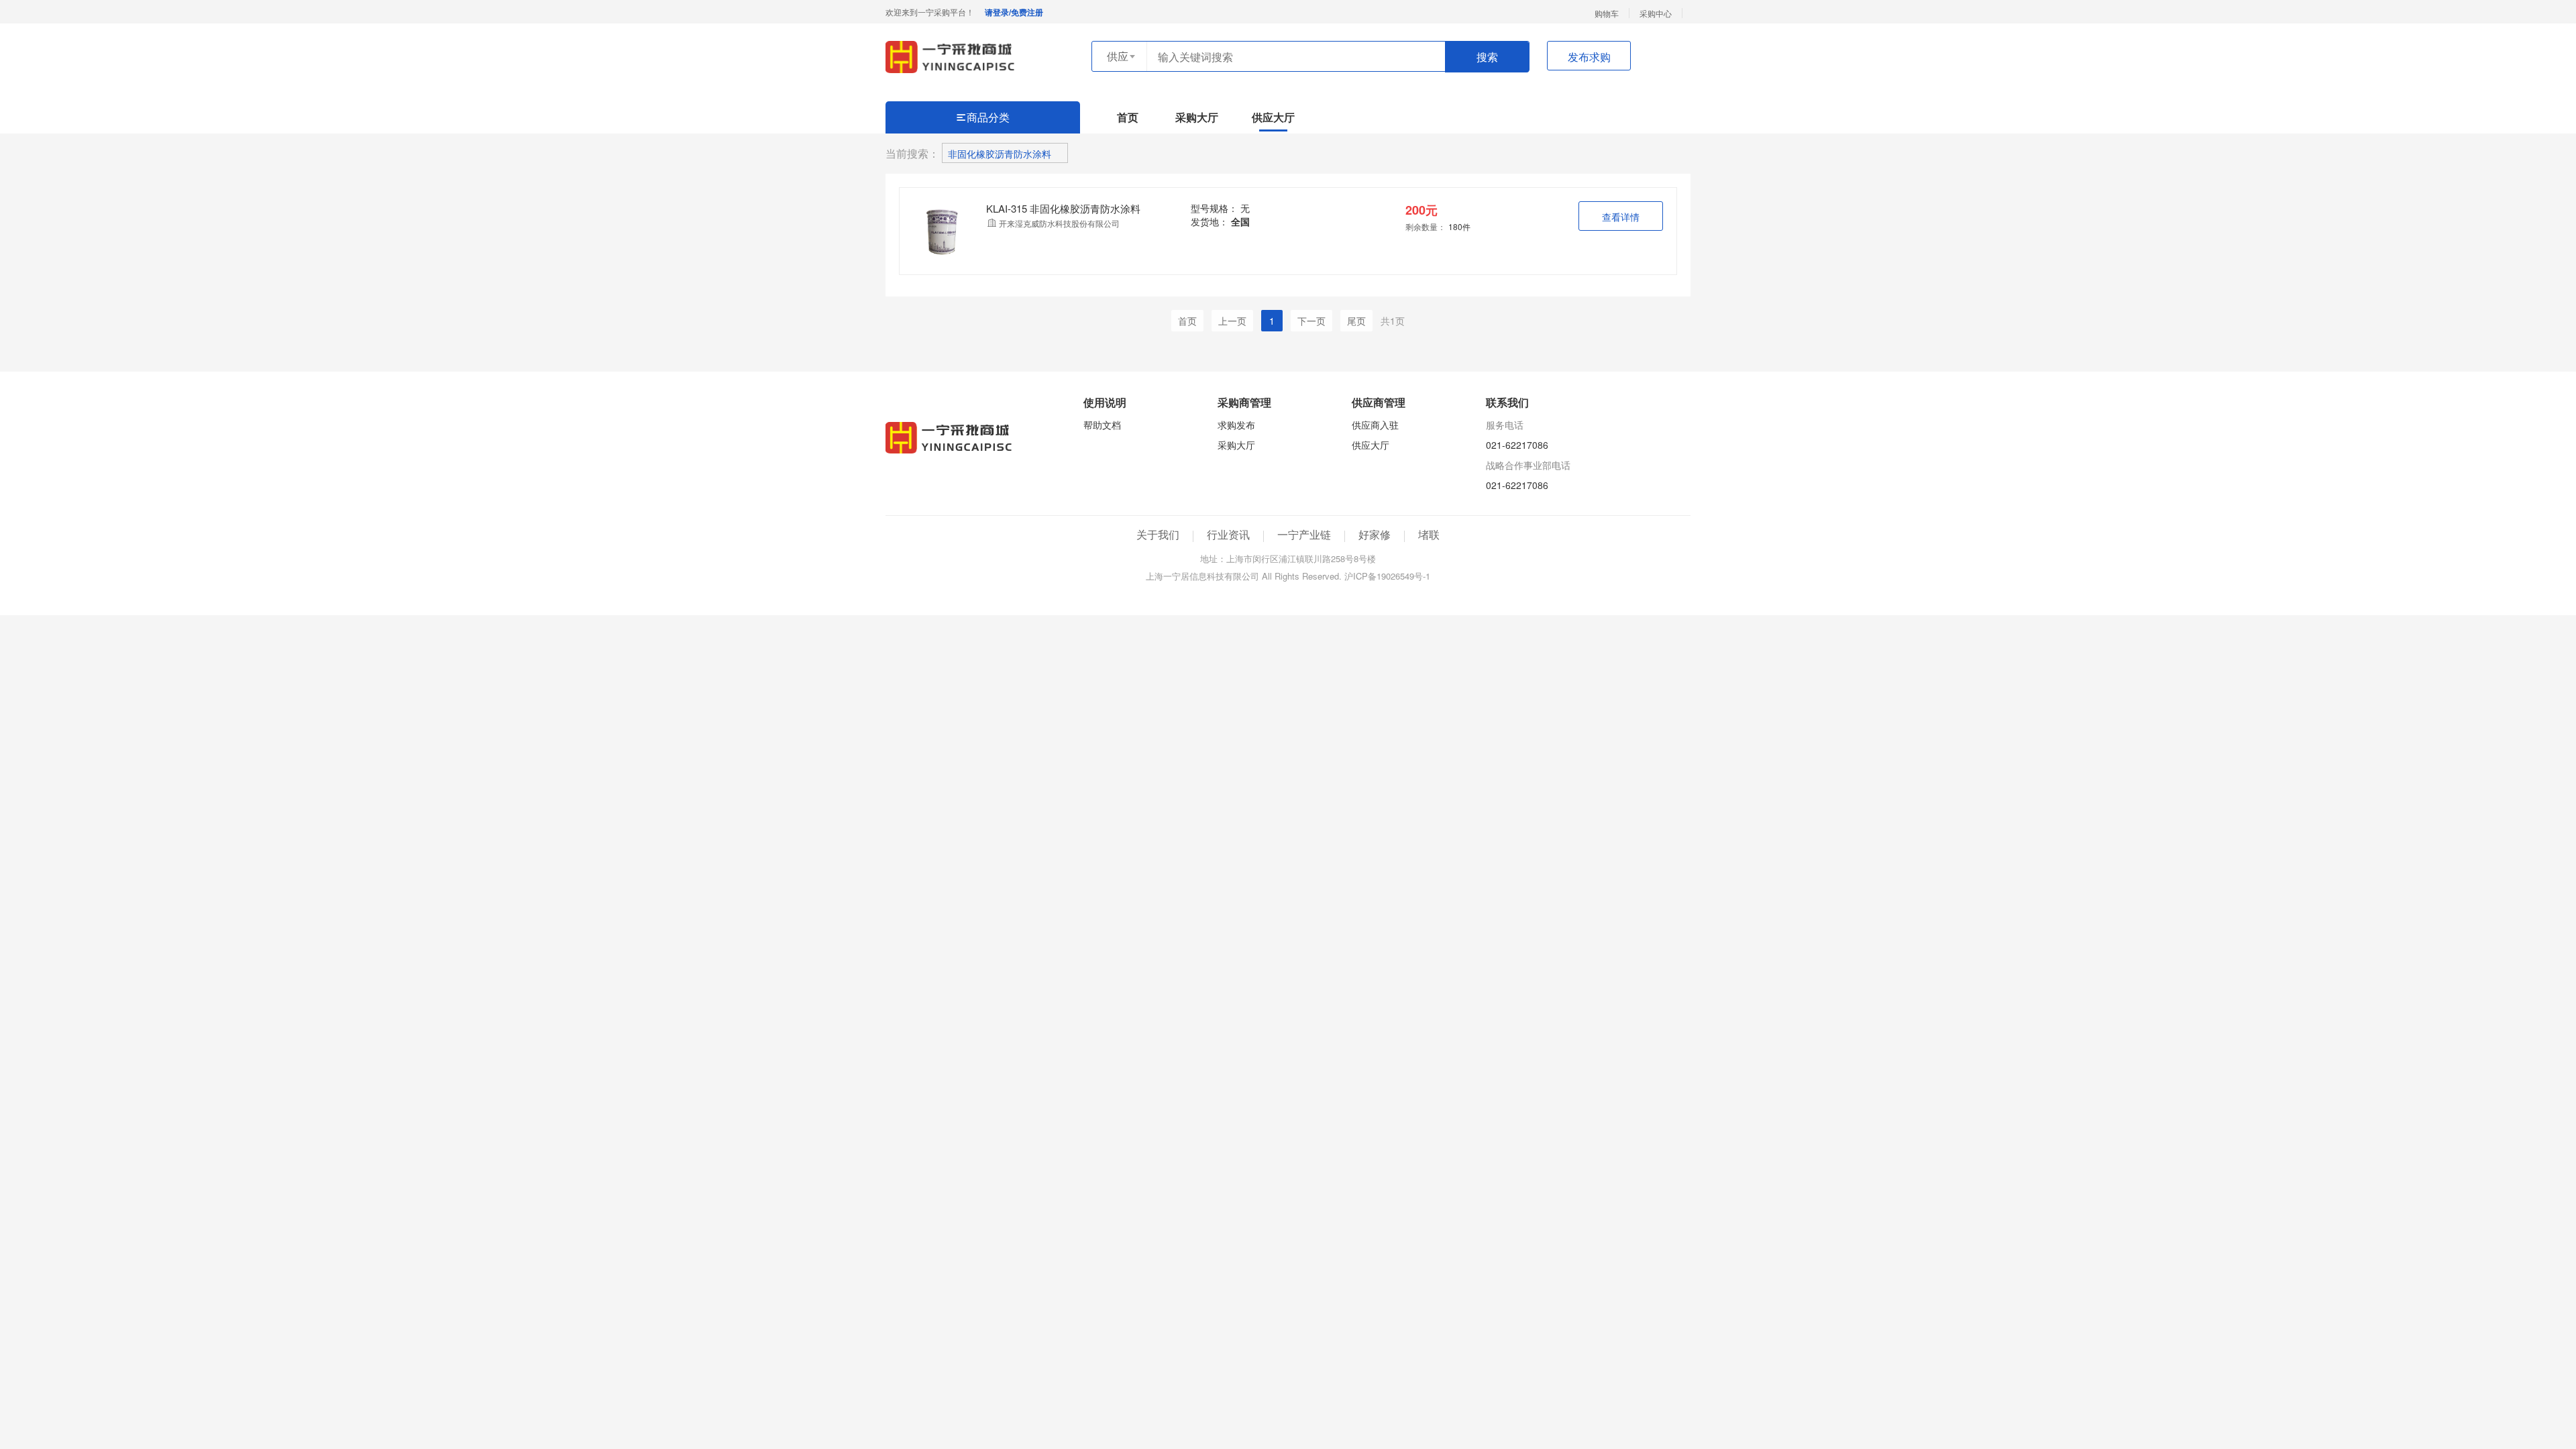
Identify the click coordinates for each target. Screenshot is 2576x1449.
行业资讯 (1228, 534)
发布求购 (1589, 57)
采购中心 (1656, 13)
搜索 (1487, 57)
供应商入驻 (1375, 425)
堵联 (1429, 534)
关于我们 (1158, 534)
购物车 (1607, 13)
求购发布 (1236, 425)
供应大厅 (1273, 117)
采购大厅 (1197, 117)
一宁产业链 (1304, 534)
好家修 (1375, 534)
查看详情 (1621, 217)
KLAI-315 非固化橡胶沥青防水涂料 (1063, 208)
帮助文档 (1102, 425)
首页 (1128, 117)
